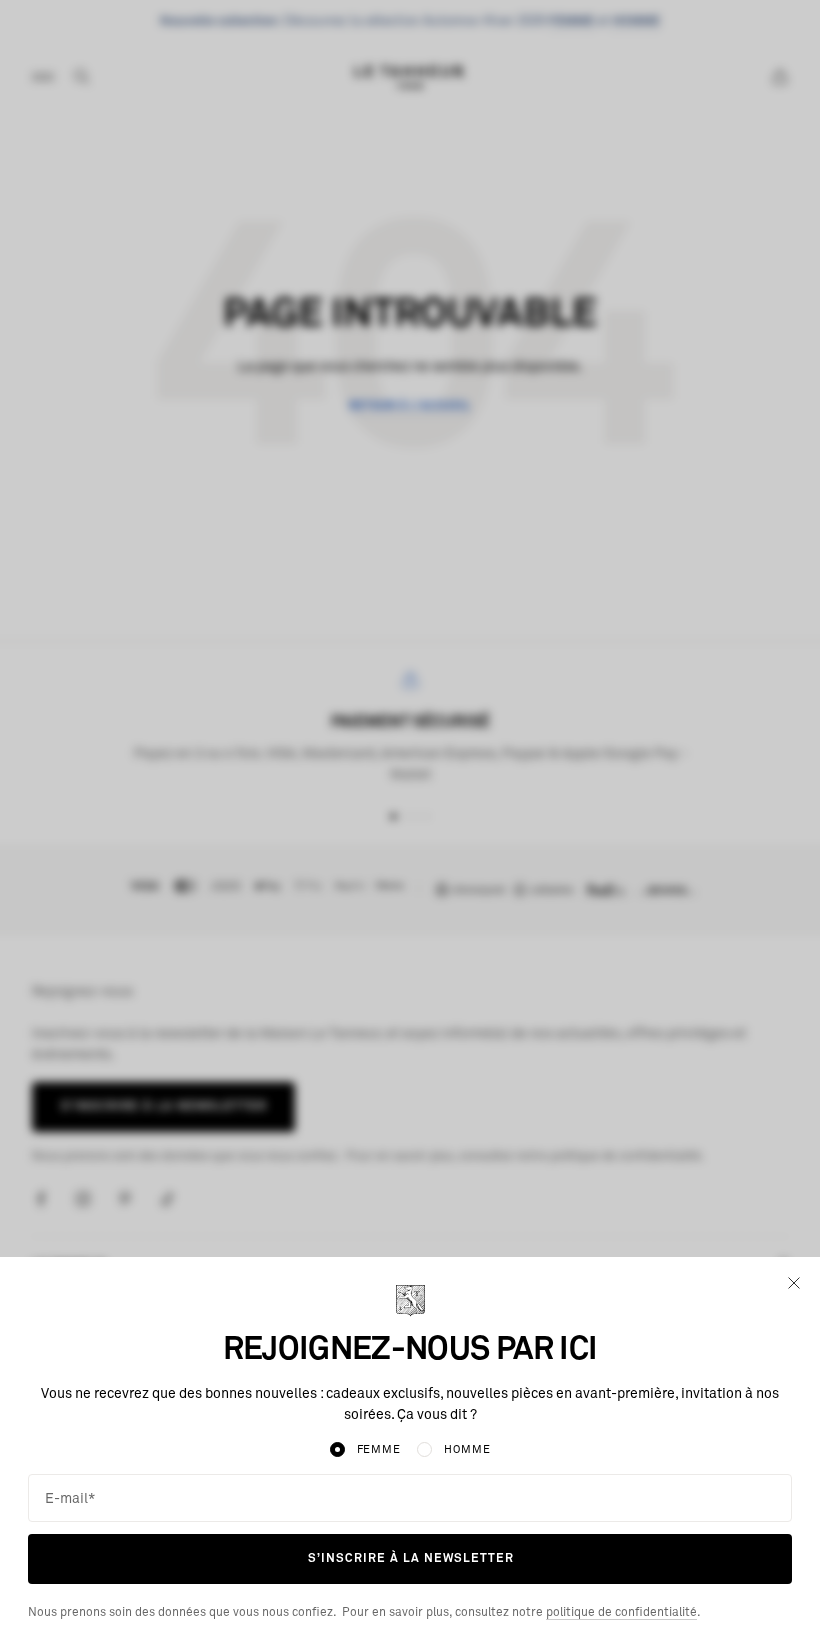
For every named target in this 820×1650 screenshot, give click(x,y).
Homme (467, 1449)
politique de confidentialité (621, 1613)
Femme (379, 1449)
